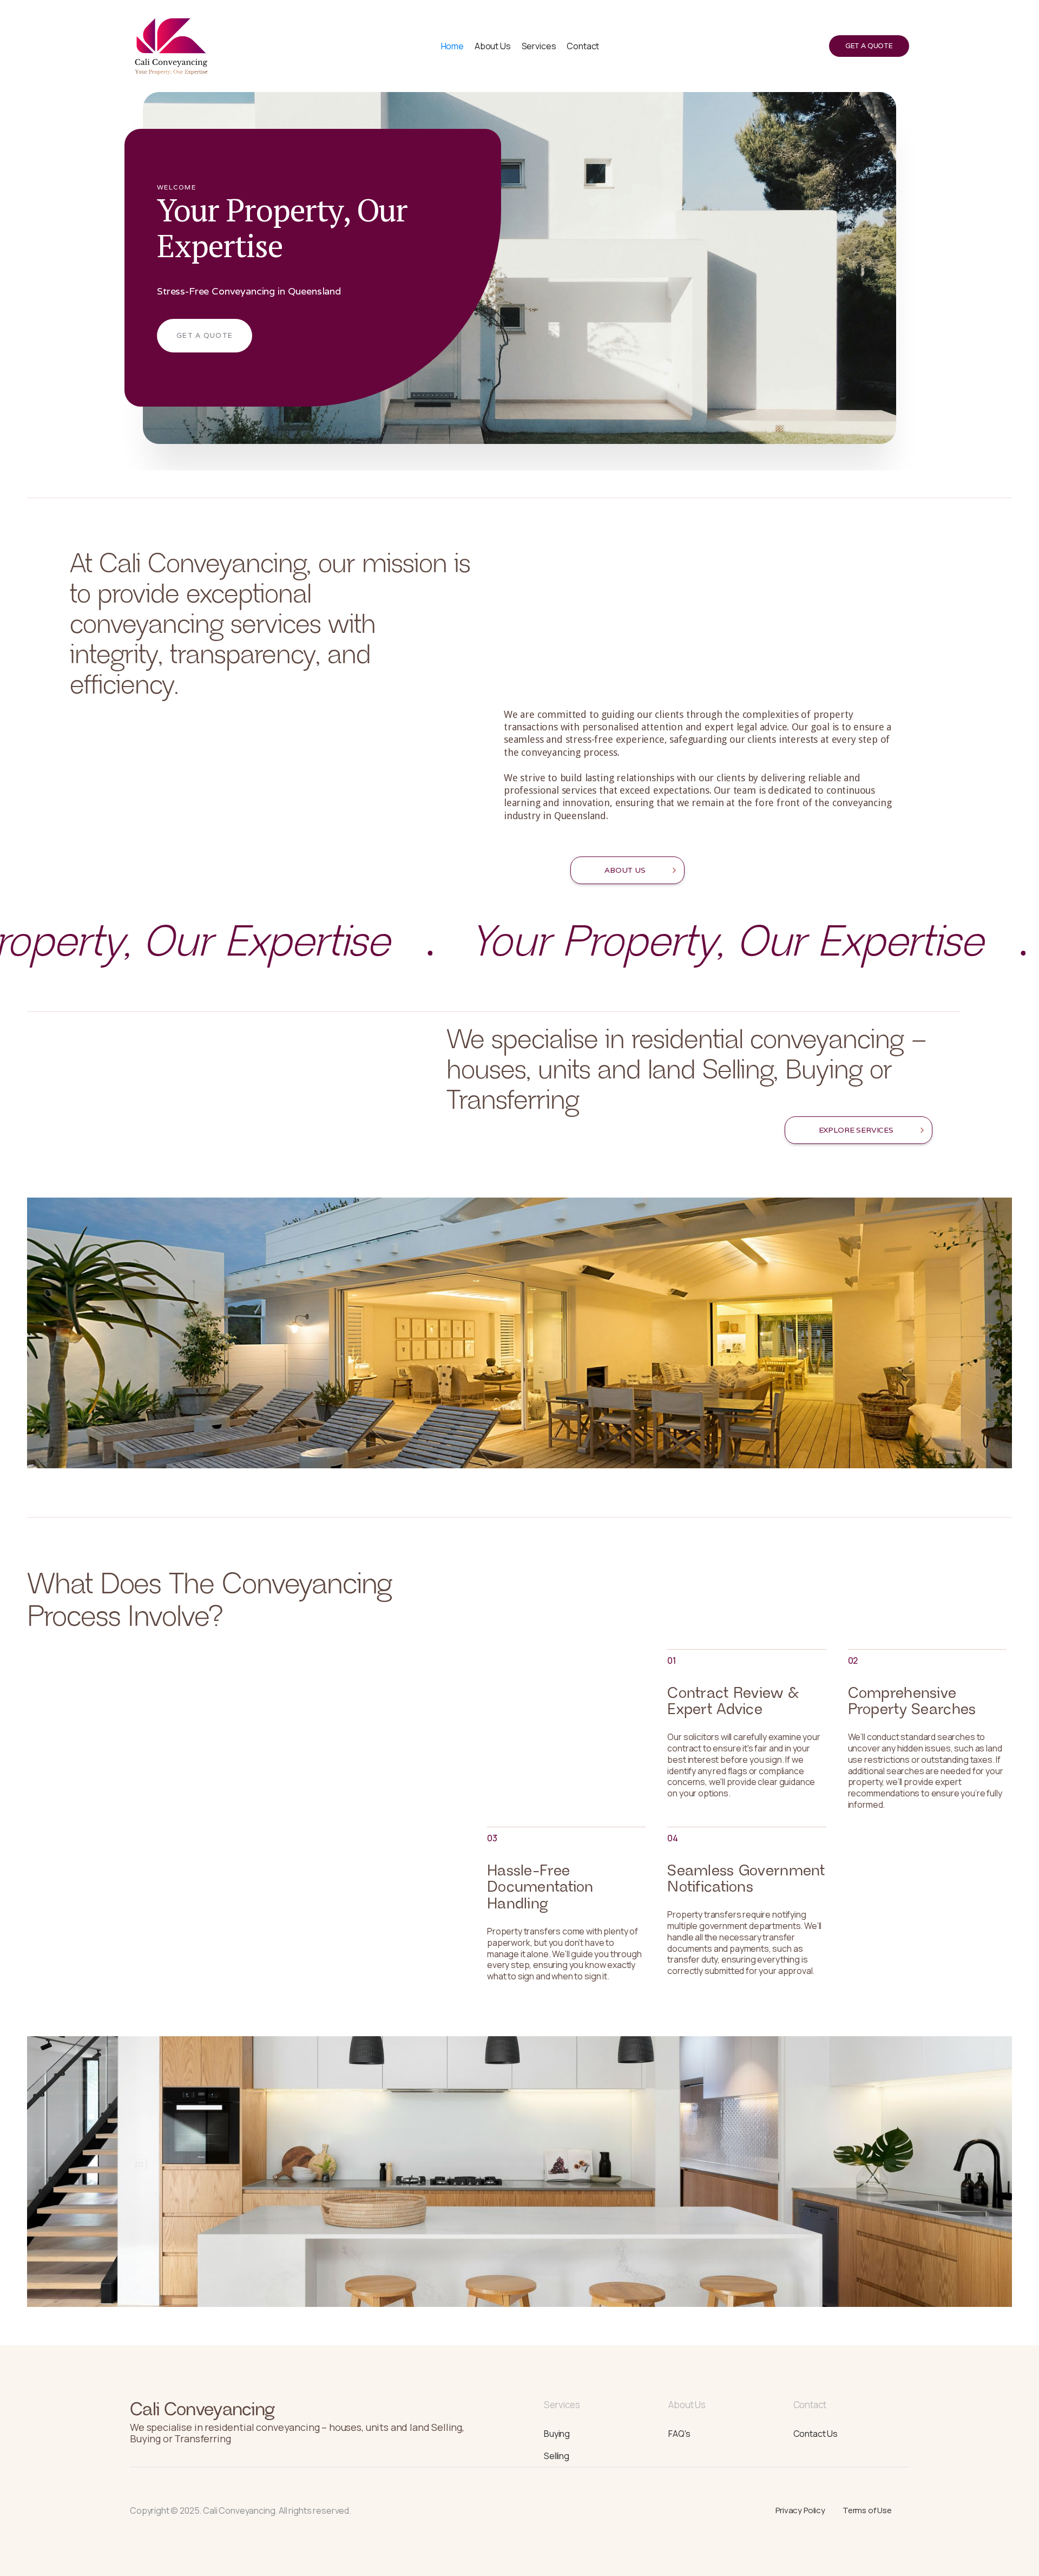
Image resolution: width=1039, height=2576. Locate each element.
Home (452, 46)
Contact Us (816, 2434)
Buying (557, 2434)
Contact (583, 46)
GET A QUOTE (869, 46)
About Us (493, 46)
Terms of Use (867, 2510)
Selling (557, 2455)
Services (539, 46)
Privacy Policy (800, 2510)
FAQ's (679, 2434)
